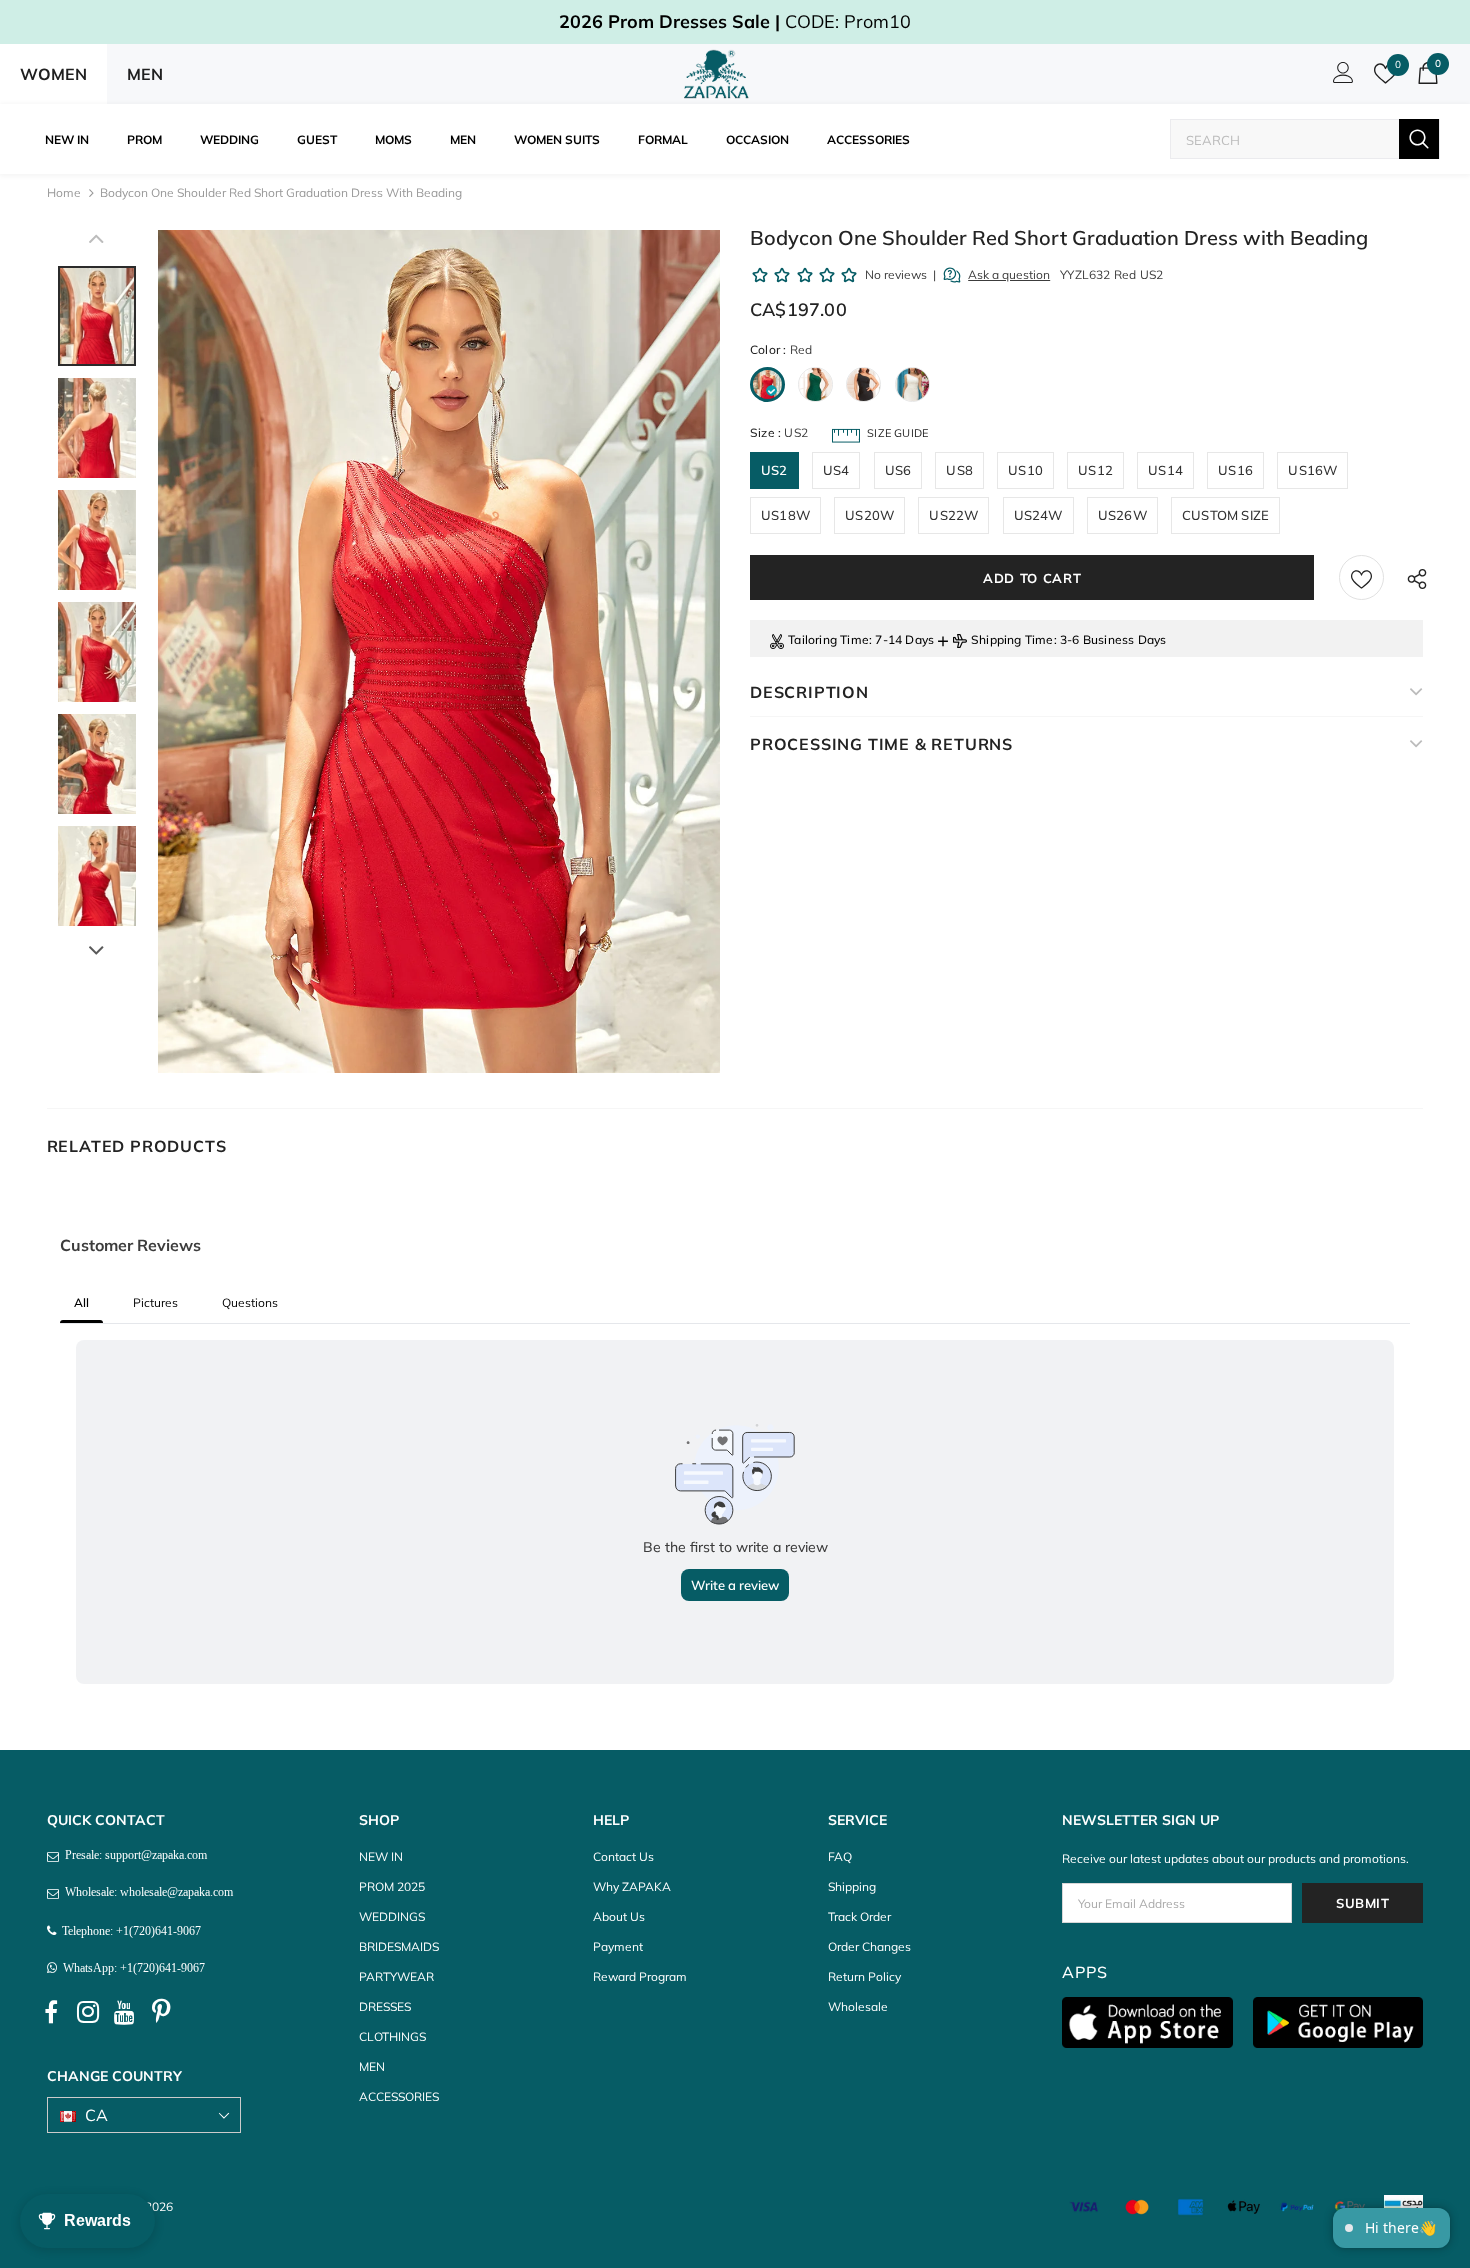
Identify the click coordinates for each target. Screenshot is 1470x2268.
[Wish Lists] (1361, 577)
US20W (869, 515)
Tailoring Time (828, 639)
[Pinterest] (162, 2013)
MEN (145, 74)
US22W (953, 515)
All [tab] (81, 1302)
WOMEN (53, 74)
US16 (1235, 470)
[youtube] (125, 2013)
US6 (898, 470)
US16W (1312, 470)
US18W (785, 515)
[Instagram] (88, 2013)
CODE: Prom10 (735, 21)
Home (64, 192)
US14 (1165, 470)
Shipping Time (1012, 639)
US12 (1095, 470)
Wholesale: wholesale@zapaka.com (146, 1892)
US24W (1038, 515)
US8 (959, 470)
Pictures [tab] (155, 1302)
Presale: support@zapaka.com (133, 1855)
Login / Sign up (1340, 78)
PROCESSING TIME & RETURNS (881, 744)
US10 (1025, 470)
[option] (439, 651)
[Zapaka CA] (720, 74)
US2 (774, 470)
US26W (1122, 515)
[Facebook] (51, 2013)
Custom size (1225, 515)
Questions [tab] (250, 1302)
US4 (836, 470)
